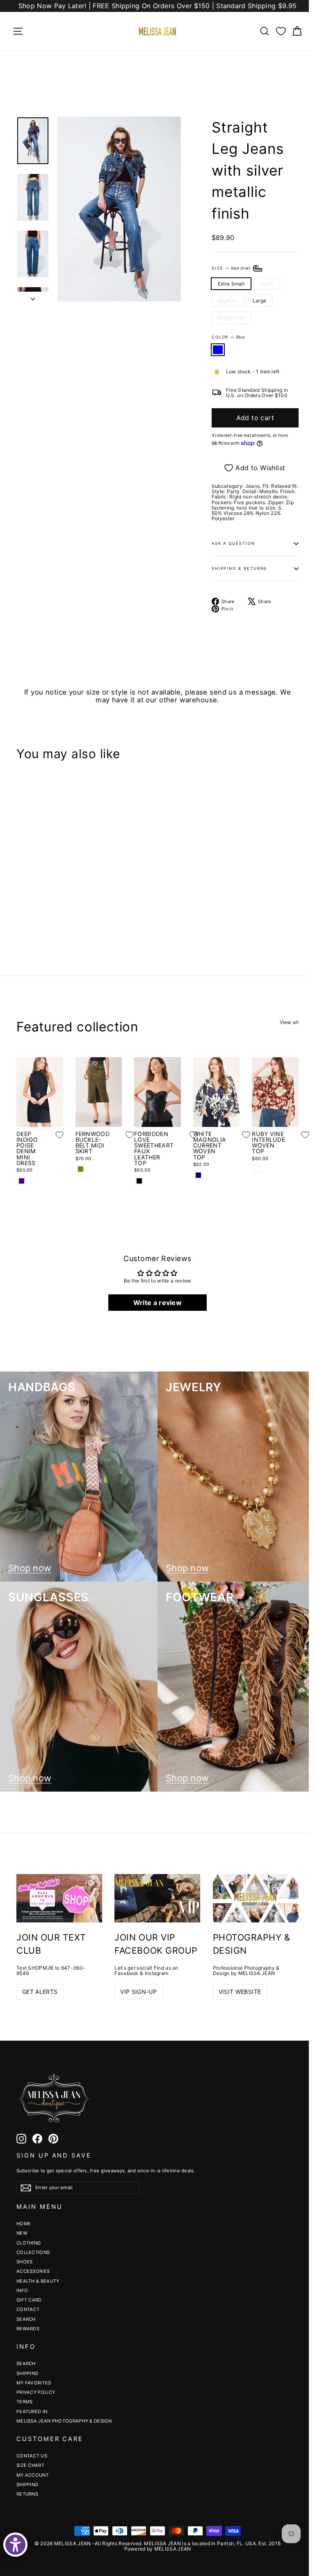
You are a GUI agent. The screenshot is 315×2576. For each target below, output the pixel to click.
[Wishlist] (281, 31)
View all (289, 1022)
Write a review (157, 1303)
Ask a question (233, 543)
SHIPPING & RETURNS (240, 568)
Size (232, 268)
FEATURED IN (32, 2411)
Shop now (30, 1568)
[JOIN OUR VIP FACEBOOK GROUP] (157, 1898)
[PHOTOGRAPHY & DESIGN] (256, 1898)
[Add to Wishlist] (53, 867)
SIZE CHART (30, 2465)
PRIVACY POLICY (36, 2392)
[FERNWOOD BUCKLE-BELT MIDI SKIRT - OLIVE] (81, 1169)
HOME (24, 2224)
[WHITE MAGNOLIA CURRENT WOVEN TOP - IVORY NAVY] (198, 1175)
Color (228, 337)
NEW (22, 2233)
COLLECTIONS (33, 2252)
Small (267, 284)
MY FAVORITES (34, 2383)
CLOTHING (29, 2243)
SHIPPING (27, 2373)
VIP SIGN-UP (138, 1992)
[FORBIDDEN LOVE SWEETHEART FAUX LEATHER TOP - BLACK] (139, 1181)
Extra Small (231, 284)
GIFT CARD (29, 2300)
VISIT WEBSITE (240, 1992)
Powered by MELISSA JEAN (158, 2549)
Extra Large (231, 317)
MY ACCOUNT (33, 2475)
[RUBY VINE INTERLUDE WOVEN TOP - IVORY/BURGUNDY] (257, 1169)
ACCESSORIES (33, 2271)
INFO (22, 2290)
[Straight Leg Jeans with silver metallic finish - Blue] (22, 913)
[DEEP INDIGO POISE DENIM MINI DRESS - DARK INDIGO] (22, 1181)
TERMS (25, 2402)
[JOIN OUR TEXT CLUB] (59, 1898)
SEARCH (26, 2319)
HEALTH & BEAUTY (38, 2281)
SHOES (25, 2262)
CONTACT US (32, 2456)
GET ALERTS (40, 1992)
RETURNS (27, 2494)
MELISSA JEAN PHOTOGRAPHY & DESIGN (64, 2421)
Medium (227, 301)
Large (260, 301)
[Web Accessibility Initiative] (15, 2545)
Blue (218, 350)
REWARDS (28, 2329)
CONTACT (28, 2309)
